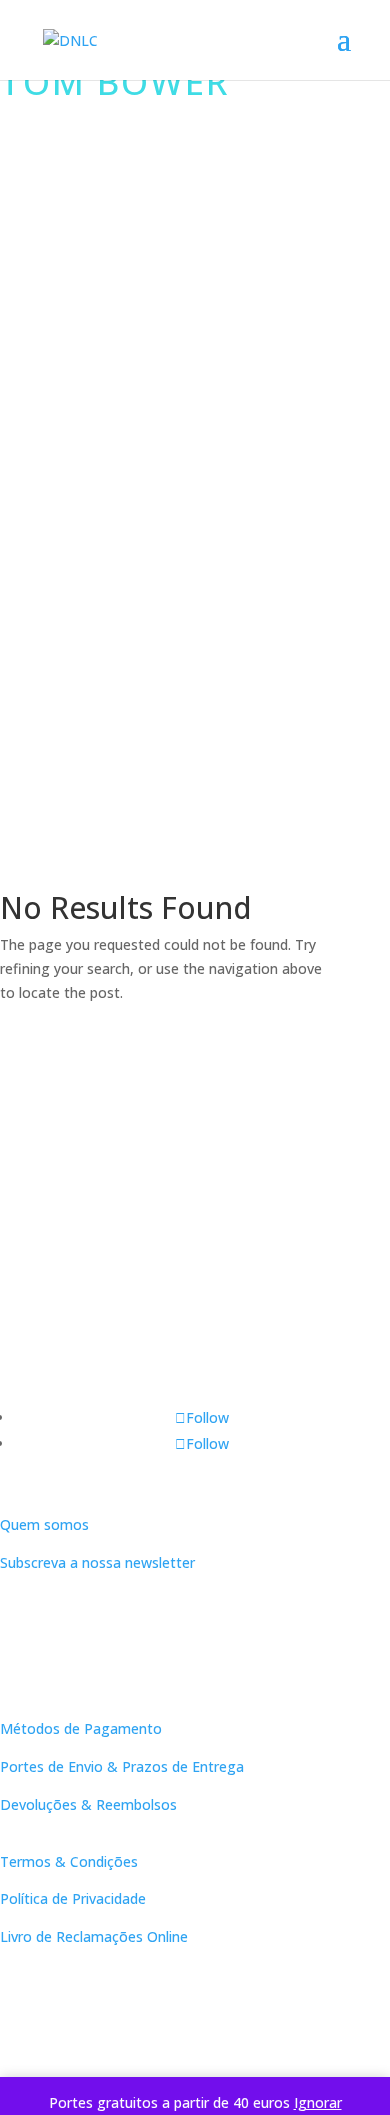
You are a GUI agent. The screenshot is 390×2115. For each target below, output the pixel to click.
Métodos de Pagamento (81, 1728)
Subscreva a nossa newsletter (97, 1562)
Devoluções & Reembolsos (88, 1804)
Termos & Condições (69, 1861)
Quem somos (44, 1524)
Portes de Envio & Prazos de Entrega (122, 1766)
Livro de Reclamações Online (94, 1936)
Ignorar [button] (318, 2102)
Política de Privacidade (73, 1898)
